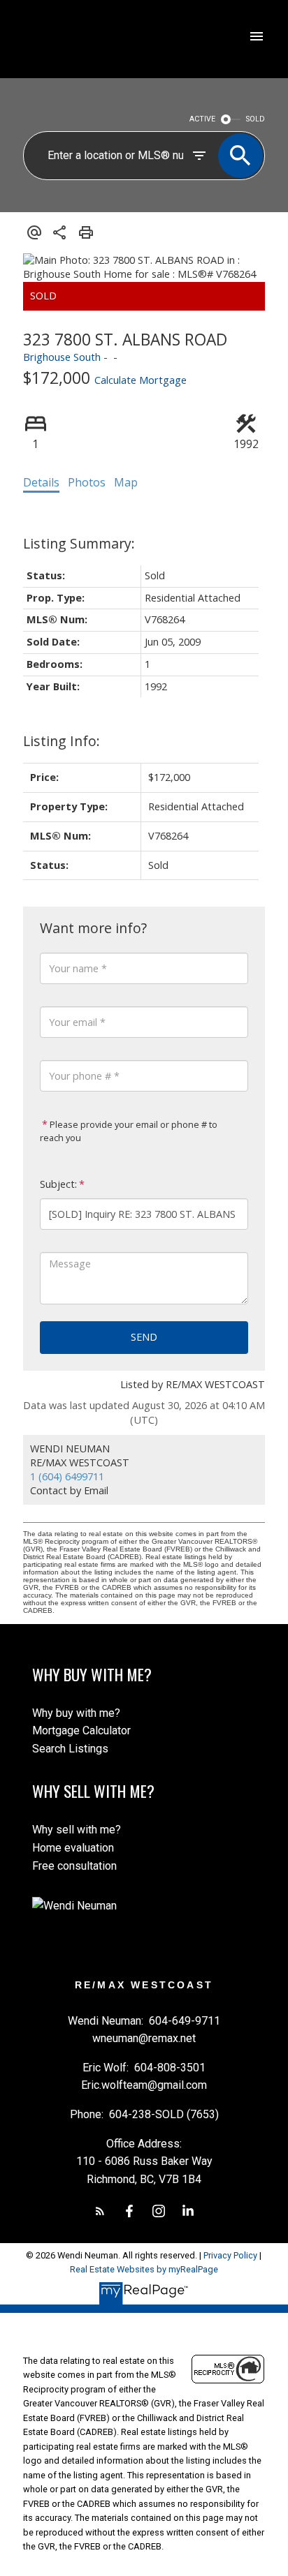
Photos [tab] (87, 482)
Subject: (58, 1184)
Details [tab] (41, 482)
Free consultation (74, 1866)
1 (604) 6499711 (67, 1476)
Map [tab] (126, 482)
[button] (100, 2211)
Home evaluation (73, 1848)
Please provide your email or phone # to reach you (129, 1131)
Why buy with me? (76, 1713)
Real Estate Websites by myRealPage (144, 2269)
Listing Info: (62, 741)
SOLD (255, 119)
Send (144, 1337)
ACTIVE (202, 119)
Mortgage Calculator (81, 1730)
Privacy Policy (230, 2255)
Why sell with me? (77, 1830)
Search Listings (70, 1749)
